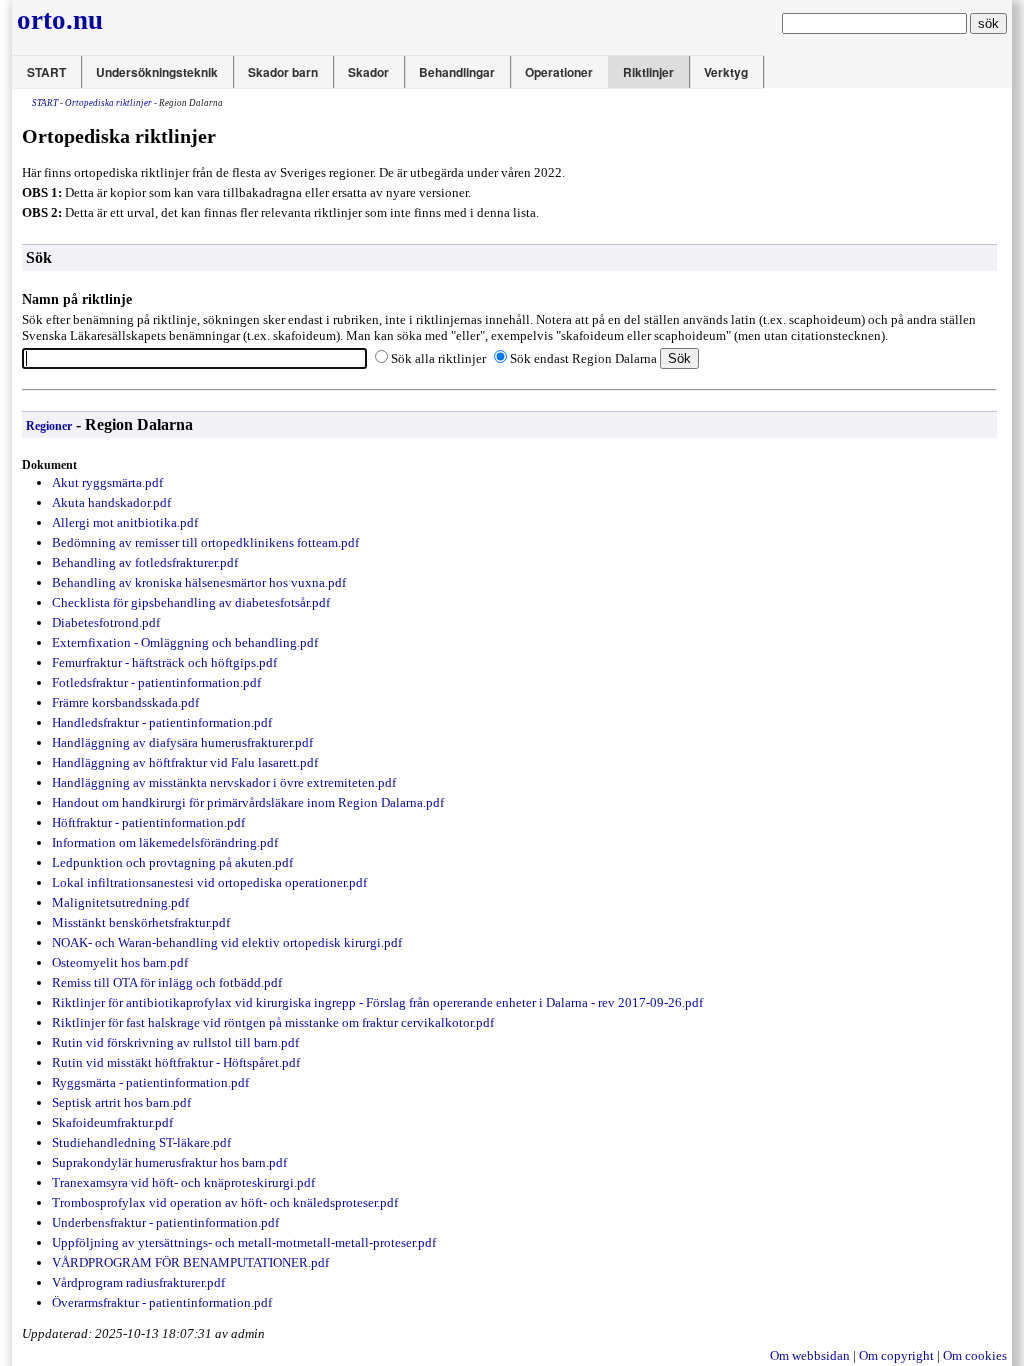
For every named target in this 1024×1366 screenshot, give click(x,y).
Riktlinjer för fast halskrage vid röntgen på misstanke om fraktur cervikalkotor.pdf (273, 1022)
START (46, 72)
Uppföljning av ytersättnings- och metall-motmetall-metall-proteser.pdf (244, 1242)
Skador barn (283, 72)
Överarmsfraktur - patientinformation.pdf (162, 1302)
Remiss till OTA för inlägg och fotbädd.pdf (167, 982)
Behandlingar (457, 72)
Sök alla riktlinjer (438, 358)
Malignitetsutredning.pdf (120, 902)
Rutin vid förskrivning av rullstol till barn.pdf (175, 1042)
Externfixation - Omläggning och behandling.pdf (185, 642)
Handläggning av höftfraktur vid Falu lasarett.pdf (185, 762)
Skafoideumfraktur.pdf (112, 1122)
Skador (368, 72)
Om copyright (896, 1355)
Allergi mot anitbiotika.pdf (125, 522)
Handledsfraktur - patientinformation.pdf (162, 722)
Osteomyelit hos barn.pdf (120, 962)
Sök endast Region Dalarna (583, 358)
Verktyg (726, 72)
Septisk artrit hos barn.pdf (121, 1102)
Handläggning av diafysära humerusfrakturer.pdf (182, 742)
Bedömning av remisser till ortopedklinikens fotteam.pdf (205, 542)
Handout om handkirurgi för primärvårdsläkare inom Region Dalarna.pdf (248, 802)
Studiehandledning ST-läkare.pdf (141, 1142)
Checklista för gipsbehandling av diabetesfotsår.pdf (191, 602)
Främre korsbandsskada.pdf (125, 702)
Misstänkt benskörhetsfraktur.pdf (141, 922)
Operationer (559, 72)
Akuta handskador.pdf (111, 502)
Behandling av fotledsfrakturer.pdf (145, 562)
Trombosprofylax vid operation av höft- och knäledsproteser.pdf (225, 1202)
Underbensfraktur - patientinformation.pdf (165, 1222)
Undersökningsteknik (157, 72)
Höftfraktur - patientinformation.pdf (148, 822)
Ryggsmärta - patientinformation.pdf (150, 1082)
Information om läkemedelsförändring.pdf (165, 842)
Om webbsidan (810, 1355)
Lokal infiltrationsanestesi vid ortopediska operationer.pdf (209, 882)
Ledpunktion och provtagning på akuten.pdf (172, 862)
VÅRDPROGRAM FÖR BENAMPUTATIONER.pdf (190, 1262)
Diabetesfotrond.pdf (106, 622)
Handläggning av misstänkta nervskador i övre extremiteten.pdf (224, 782)
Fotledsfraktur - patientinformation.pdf (156, 682)
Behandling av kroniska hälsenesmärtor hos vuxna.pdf (199, 582)
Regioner (49, 426)
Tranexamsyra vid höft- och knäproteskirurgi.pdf (183, 1182)
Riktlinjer (648, 72)
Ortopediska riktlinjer (108, 103)
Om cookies (975, 1355)
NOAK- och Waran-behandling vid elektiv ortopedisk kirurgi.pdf (227, 942)
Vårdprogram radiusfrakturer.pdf (138, 1282)
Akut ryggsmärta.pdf (107, 482)
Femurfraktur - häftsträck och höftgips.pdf (164, 662)
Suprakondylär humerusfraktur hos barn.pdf (169, 1162)
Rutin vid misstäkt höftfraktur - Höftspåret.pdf (176, 1062)
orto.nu (60, 20)
